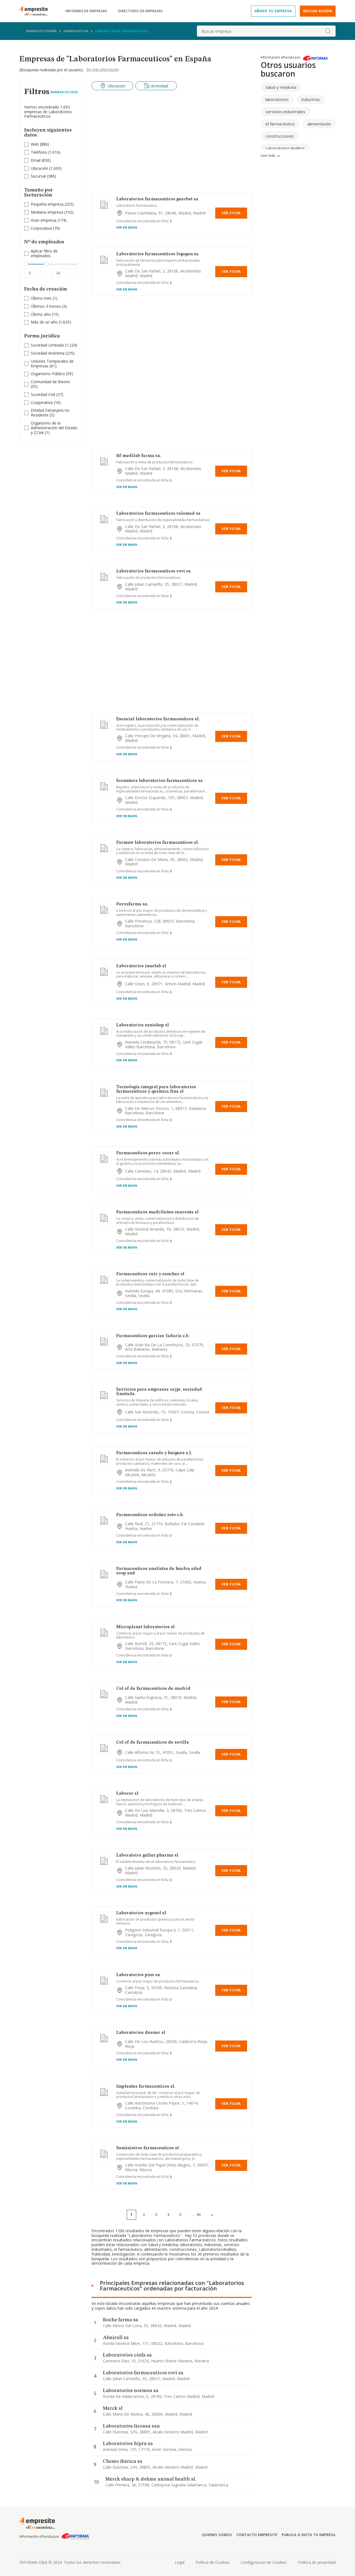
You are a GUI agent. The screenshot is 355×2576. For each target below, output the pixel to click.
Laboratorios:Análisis (285, 148)
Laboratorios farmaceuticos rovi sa (154, 571)
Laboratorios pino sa (138, 1975)
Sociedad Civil (43, 394)
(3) (49, 306)
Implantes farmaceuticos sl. (146, 2087)
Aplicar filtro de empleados (44, 254)
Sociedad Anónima (48, 353)
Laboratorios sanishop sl (143, 1025)
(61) (52, 364)
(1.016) (46, 152)
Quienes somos (217, 2535)
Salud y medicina (281, 87)
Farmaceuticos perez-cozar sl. (148, 1153)
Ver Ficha (231, 213)
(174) (49, 220)
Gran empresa (44, 220)
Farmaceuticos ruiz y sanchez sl (150, 1274)
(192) (52, 212)
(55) (50, 384)
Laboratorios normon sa (131, 2391)
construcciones (280, 136)
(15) (45, 315)
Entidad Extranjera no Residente (50, 413)
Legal (180, 2562)
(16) (46, 403)
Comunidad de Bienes (50, 382)
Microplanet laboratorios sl (145, 1627)
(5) (50, 413)
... (196, 2215)
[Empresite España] (36, 11)
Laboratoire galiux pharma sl (147, 1855)
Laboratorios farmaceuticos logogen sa (157, 254)
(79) (45, 228)
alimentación (319, 124)
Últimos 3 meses (46, 306)
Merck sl (113, 2408)
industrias (311, 99)
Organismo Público (48, 374)
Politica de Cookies (213, 2562)
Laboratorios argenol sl (141, 1913)
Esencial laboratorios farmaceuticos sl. (158, 719)
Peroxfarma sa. (132, 904)
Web (35, 144)
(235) (53, 353)
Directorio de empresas (140, 11)
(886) (40, 144)
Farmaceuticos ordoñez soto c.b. (150, 1515)
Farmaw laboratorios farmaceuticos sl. (158, 843)
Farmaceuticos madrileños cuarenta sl (157, 1212)
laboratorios (277, 99)
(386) (43, 176)
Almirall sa (116, 2338)
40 (199, 2215)
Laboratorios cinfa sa (127, 2355)
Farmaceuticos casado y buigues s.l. (154, 1453)
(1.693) (46, 169)
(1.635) (51, 322)
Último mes (41, 298)
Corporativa (41, 228)
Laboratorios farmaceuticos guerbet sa (157, 199)
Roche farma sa (121, 2320)
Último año (41, 314)
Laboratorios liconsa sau (131, 2426)
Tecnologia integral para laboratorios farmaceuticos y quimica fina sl (156, 1089)
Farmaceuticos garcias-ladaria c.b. (153, 1336)
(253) (52, 204)
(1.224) (54, 345)
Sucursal (38, 176)
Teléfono (39, 152)
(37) (47, 395)
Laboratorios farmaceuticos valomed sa (158, 514)
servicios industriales (285, 112)
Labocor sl (127, 1794)
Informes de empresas (86, 11)
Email (36, 160)
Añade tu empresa (273, 11)
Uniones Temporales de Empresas (52, 363)
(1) (44, 298)
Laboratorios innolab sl (141, 966)
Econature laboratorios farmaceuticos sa (159, 781)
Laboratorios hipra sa (128, 2444)
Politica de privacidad (317, 2562)
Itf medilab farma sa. (139, 456)
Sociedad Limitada (47, 345)
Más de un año (44, 322)
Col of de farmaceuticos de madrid (153, 1689)
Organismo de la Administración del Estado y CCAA (54, 428)
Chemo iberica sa (123, 2461)
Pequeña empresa (47, 204)
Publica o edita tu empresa (309, 2535)
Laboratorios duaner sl (141, 2033)
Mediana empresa (47, 212)
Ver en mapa (127, 227)
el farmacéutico (280, 124)
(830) (41, 161)
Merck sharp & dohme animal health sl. (151, 2479)
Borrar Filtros (64, 92)
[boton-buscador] (328, 31)
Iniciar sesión (318, 11)
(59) (52, 374)
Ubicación (40, 168)
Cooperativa (42, 402)
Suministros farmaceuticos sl (148, 2148)
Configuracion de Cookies (264, 2562)
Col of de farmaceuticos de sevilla (153, 1742)
